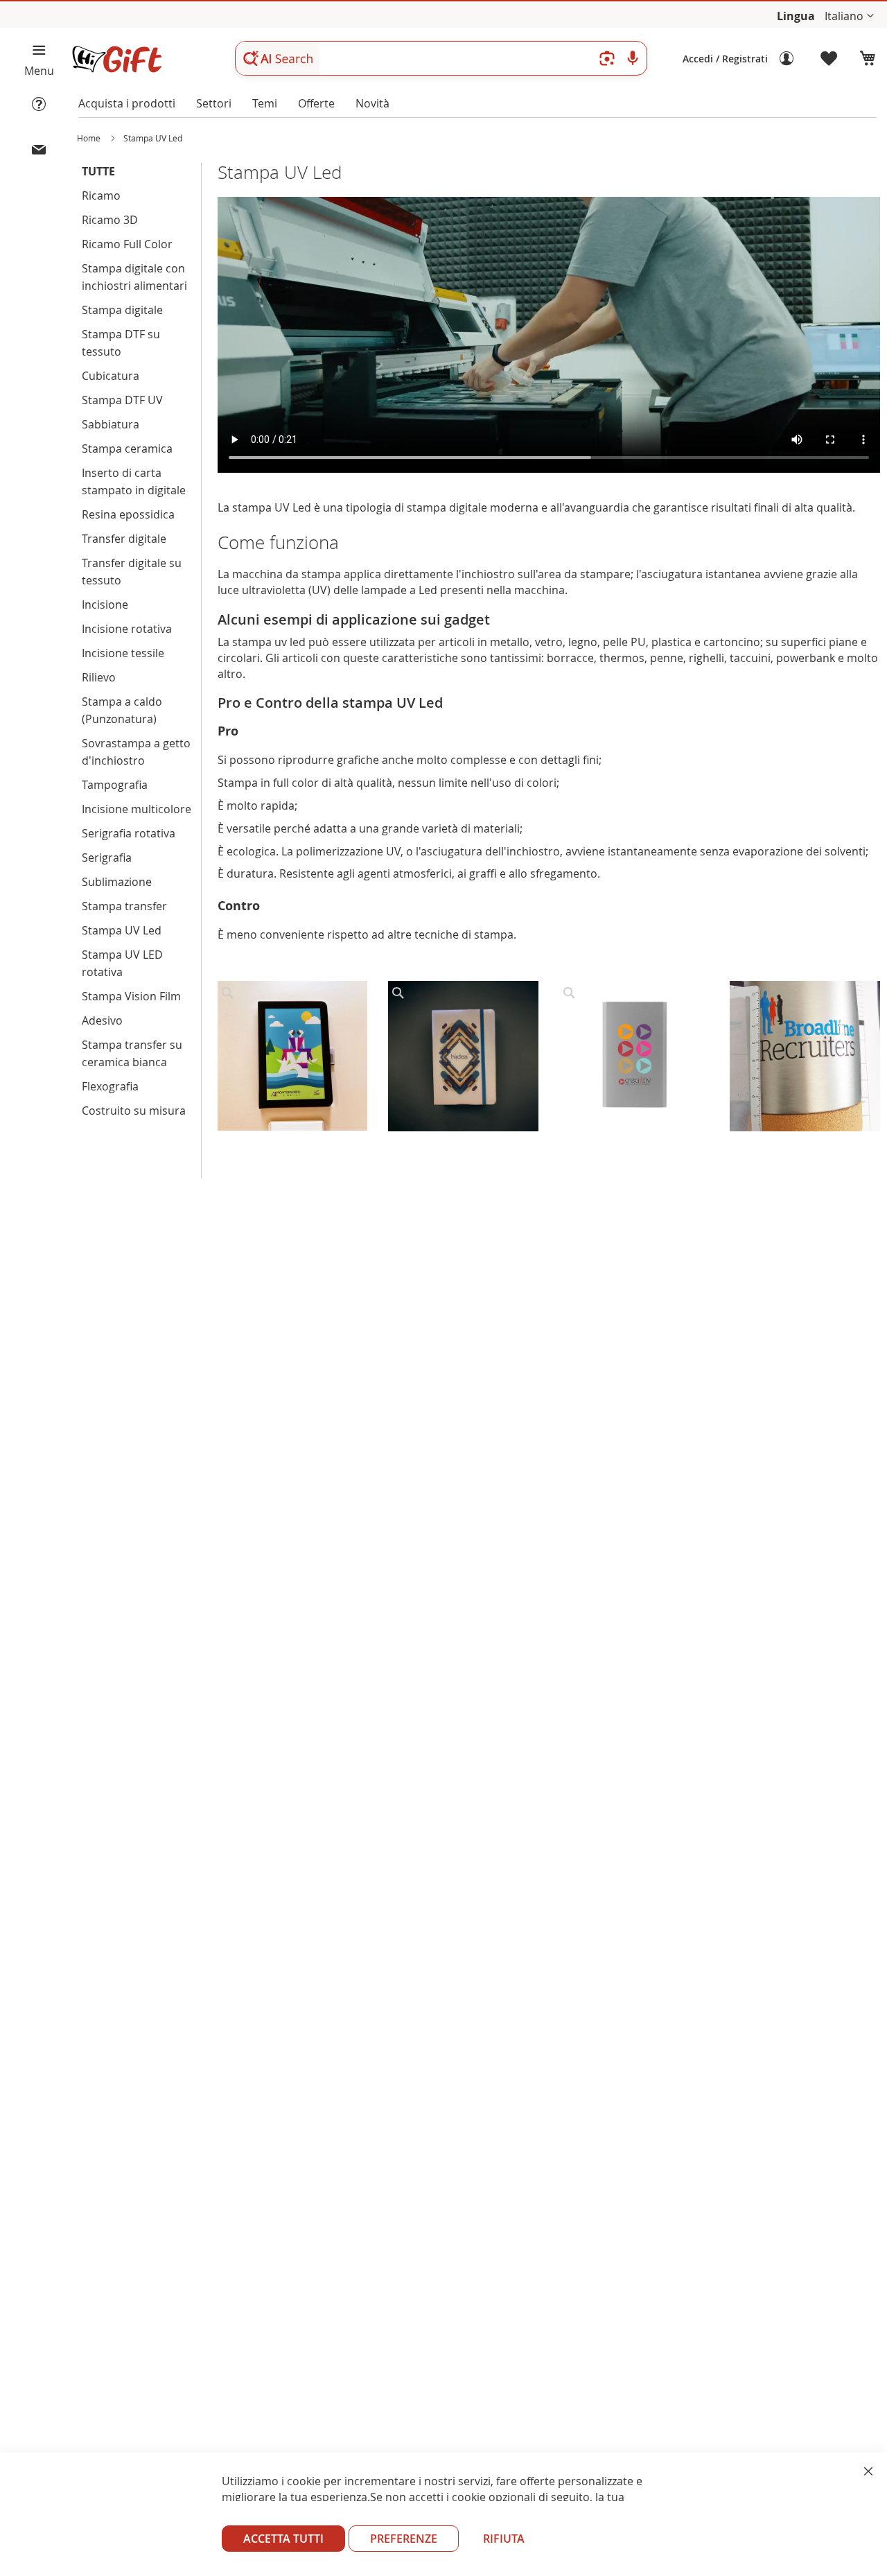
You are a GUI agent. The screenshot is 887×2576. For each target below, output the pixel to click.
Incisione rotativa (127, 629)
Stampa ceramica (127, 449)
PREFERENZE (404, 2539)
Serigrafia (107, 858)
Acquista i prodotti (127, 103)
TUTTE (98, 171)
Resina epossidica (128, 514)
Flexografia (110, 1086)
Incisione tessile (123, 653)
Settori (214, 103)
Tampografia (115, 785)
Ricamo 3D (110, 220)
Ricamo (101, 195)
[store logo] (116, 59)
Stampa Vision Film (131, 996)
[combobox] (441, 58)
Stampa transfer (124, 906)
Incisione (105, 604)
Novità (372, 103)
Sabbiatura (111, 424)
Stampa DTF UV (122, 400)
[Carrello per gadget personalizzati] (868, 59)
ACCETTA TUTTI (283, 2539)
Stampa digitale (122, 310)
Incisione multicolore (137, 809)
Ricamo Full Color (127, 244)
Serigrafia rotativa (129, 833)
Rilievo (99, 677)
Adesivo (102, 1020)
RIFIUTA (504, 2539)
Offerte (316, 103)
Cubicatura (111, 376)
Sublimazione (117, 882)
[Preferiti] (829, 59)
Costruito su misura (134, 1111)
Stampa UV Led (122, 930)
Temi (265, 103)
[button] (849, 16)
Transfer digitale (124, 539)
